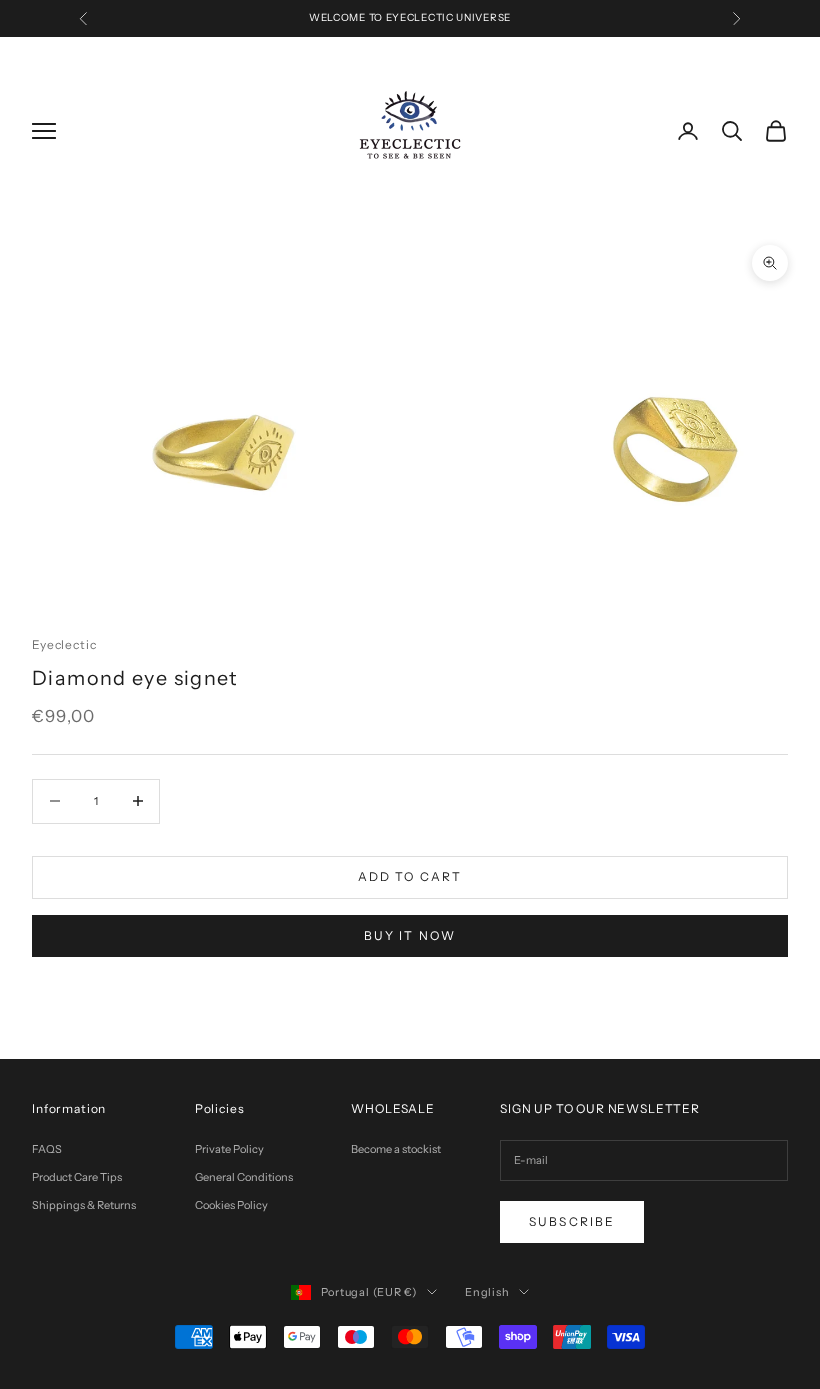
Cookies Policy (231, 1205)
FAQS (47, 1149)
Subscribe (572, 1221)
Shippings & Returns (84, 1205)
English (487, 1292)
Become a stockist (396, 1149)
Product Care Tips (77, 1177)
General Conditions (244, 1177)
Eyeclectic (64, 644)
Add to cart (410, 876)
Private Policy (229, 1149)
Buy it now (410, 935)
